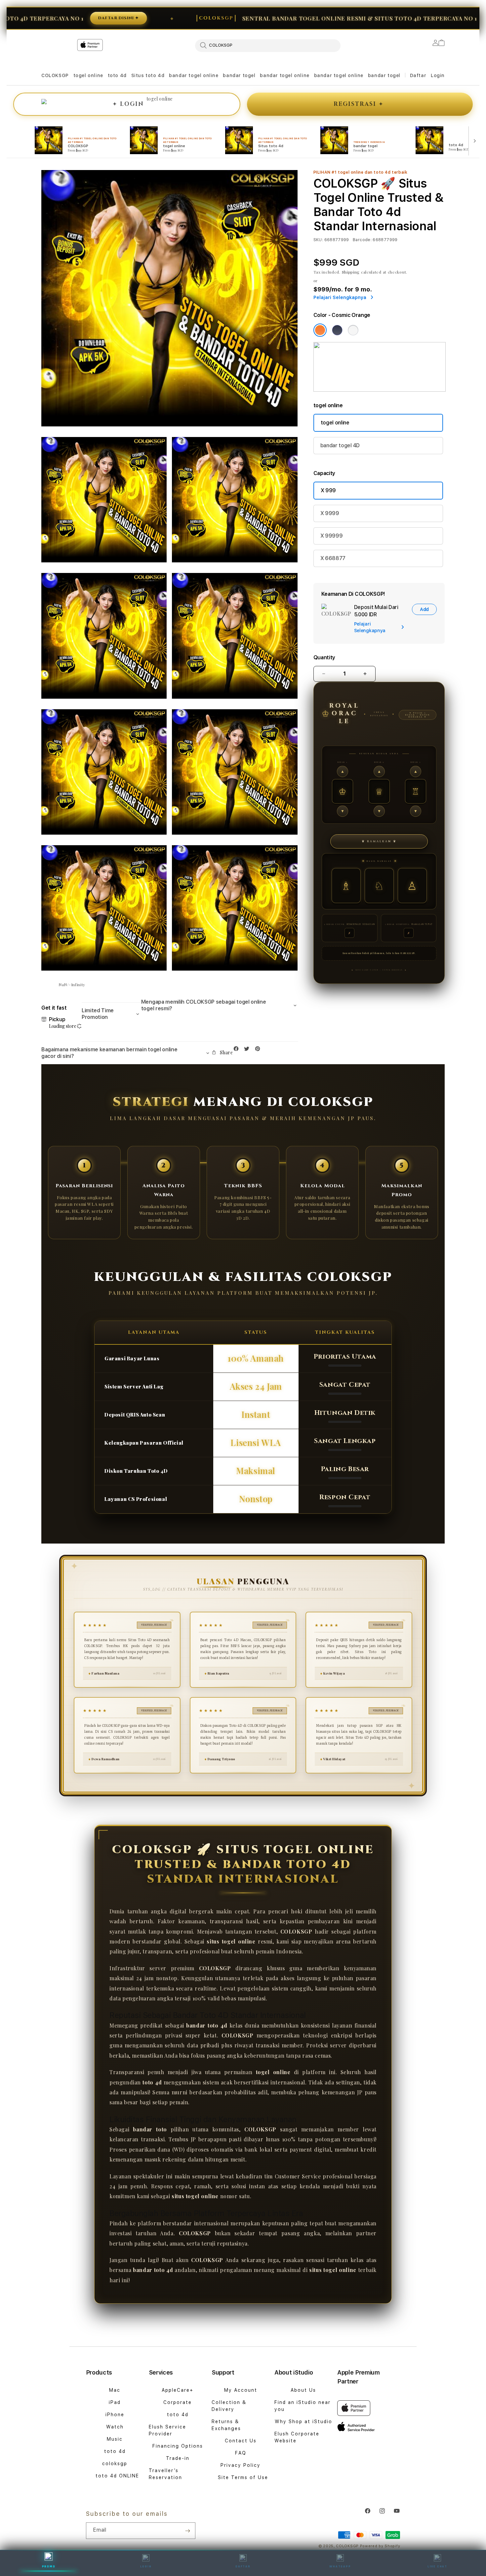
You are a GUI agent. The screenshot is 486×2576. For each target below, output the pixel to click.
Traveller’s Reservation (165, 2474)
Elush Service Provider (167, 2430)
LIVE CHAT (437, 2566)
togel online (88, 75)
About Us (303, 2390)
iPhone (115, 2415)
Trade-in (178, 2458)
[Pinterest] (259, 1050)
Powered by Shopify (380, 2546)
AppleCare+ (178, 2390)
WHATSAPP (340, 2566)
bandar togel (239, 75)
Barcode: (362, 240)
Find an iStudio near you (303, 2406)
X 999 (328, 490)
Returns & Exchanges (226, 2425)
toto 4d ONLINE (117, 2476)
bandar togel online (194, 75)
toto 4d (117, 75)
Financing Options (178, 2446)
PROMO (49, 2566)
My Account (241, 2390)
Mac (115, 2390)
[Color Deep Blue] (337, 330)
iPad (115, 2402)
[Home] (157, 72)
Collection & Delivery (229, 2406)
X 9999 (330, 513)
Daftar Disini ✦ (34, 18)
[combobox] (268, 45)
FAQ (241, 2453)
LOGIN (146, 2566)
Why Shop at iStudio (304, 2422)
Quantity (324, 657)
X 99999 (332, 536)
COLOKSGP (55, 75)
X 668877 (333, 558)
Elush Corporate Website (297, 2437)
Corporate (178, 2402)
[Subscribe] (188, 2531)
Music (115, 2439)
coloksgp (115, 2464)
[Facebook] (238, 1050)
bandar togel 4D (340, 445)
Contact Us (241, 2441)
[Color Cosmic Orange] (320, 330)
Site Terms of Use (243, 2477)
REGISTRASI (359, 104)
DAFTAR (243, 2566)
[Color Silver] (353, 330)
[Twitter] (248, 1050)
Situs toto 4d (148, 75)
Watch (115, 2427)
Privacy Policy (241, 2465)
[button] (55, 76)
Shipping (351, 272)
